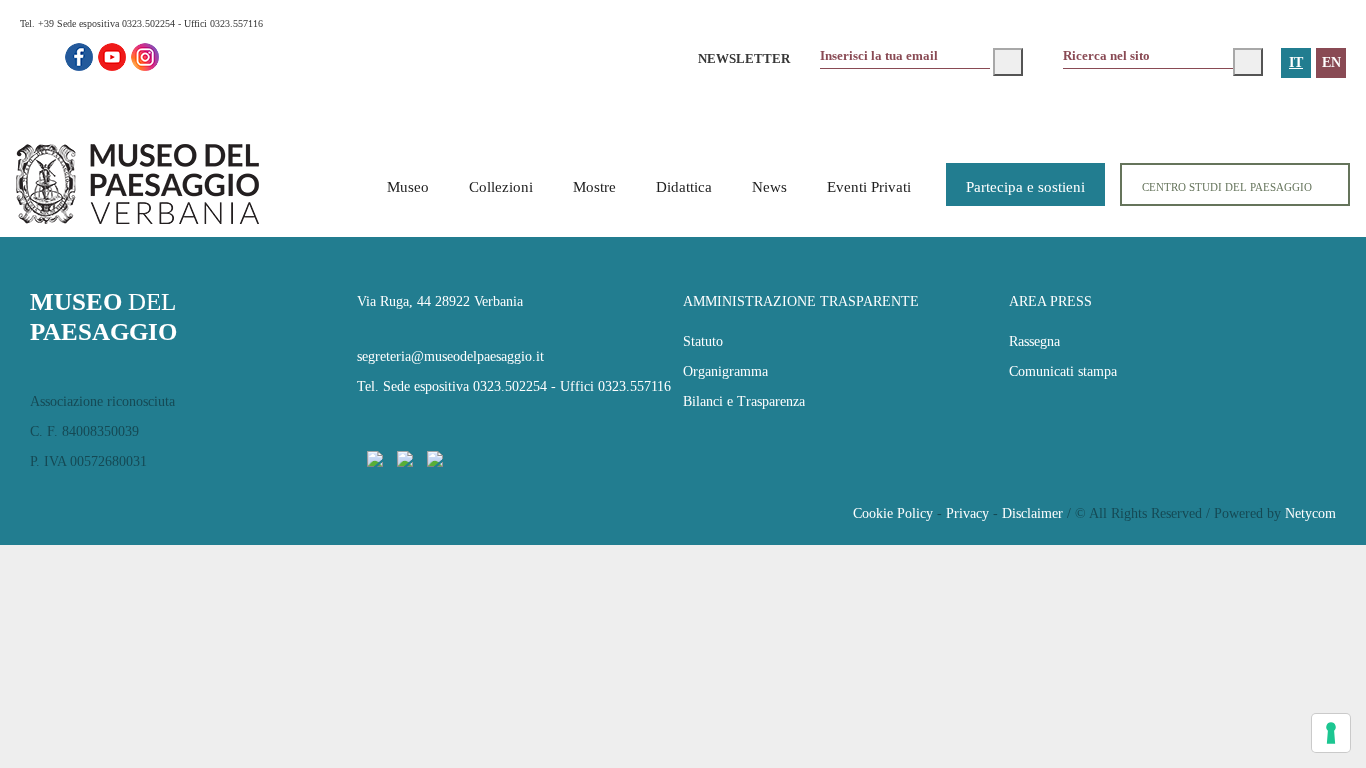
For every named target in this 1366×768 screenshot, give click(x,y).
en (1331, 62)
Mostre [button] (594, 187)
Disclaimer (1032, 513)
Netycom (1310, 513)
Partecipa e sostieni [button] (1025, 187)
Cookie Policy (893, 513)
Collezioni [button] (501, 187)
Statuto (703, 341)
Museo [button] (408, 187)
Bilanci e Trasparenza (744, 401)
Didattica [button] (684, 187)
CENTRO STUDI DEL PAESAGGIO (1227, 187)
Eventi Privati (869, 187)
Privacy (967, 513)
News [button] (769, 187)
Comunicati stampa (1063, 371)
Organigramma (725, 371)
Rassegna (1034, 341)
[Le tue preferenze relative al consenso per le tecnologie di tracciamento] (1331, 733)
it (1296, 62)
